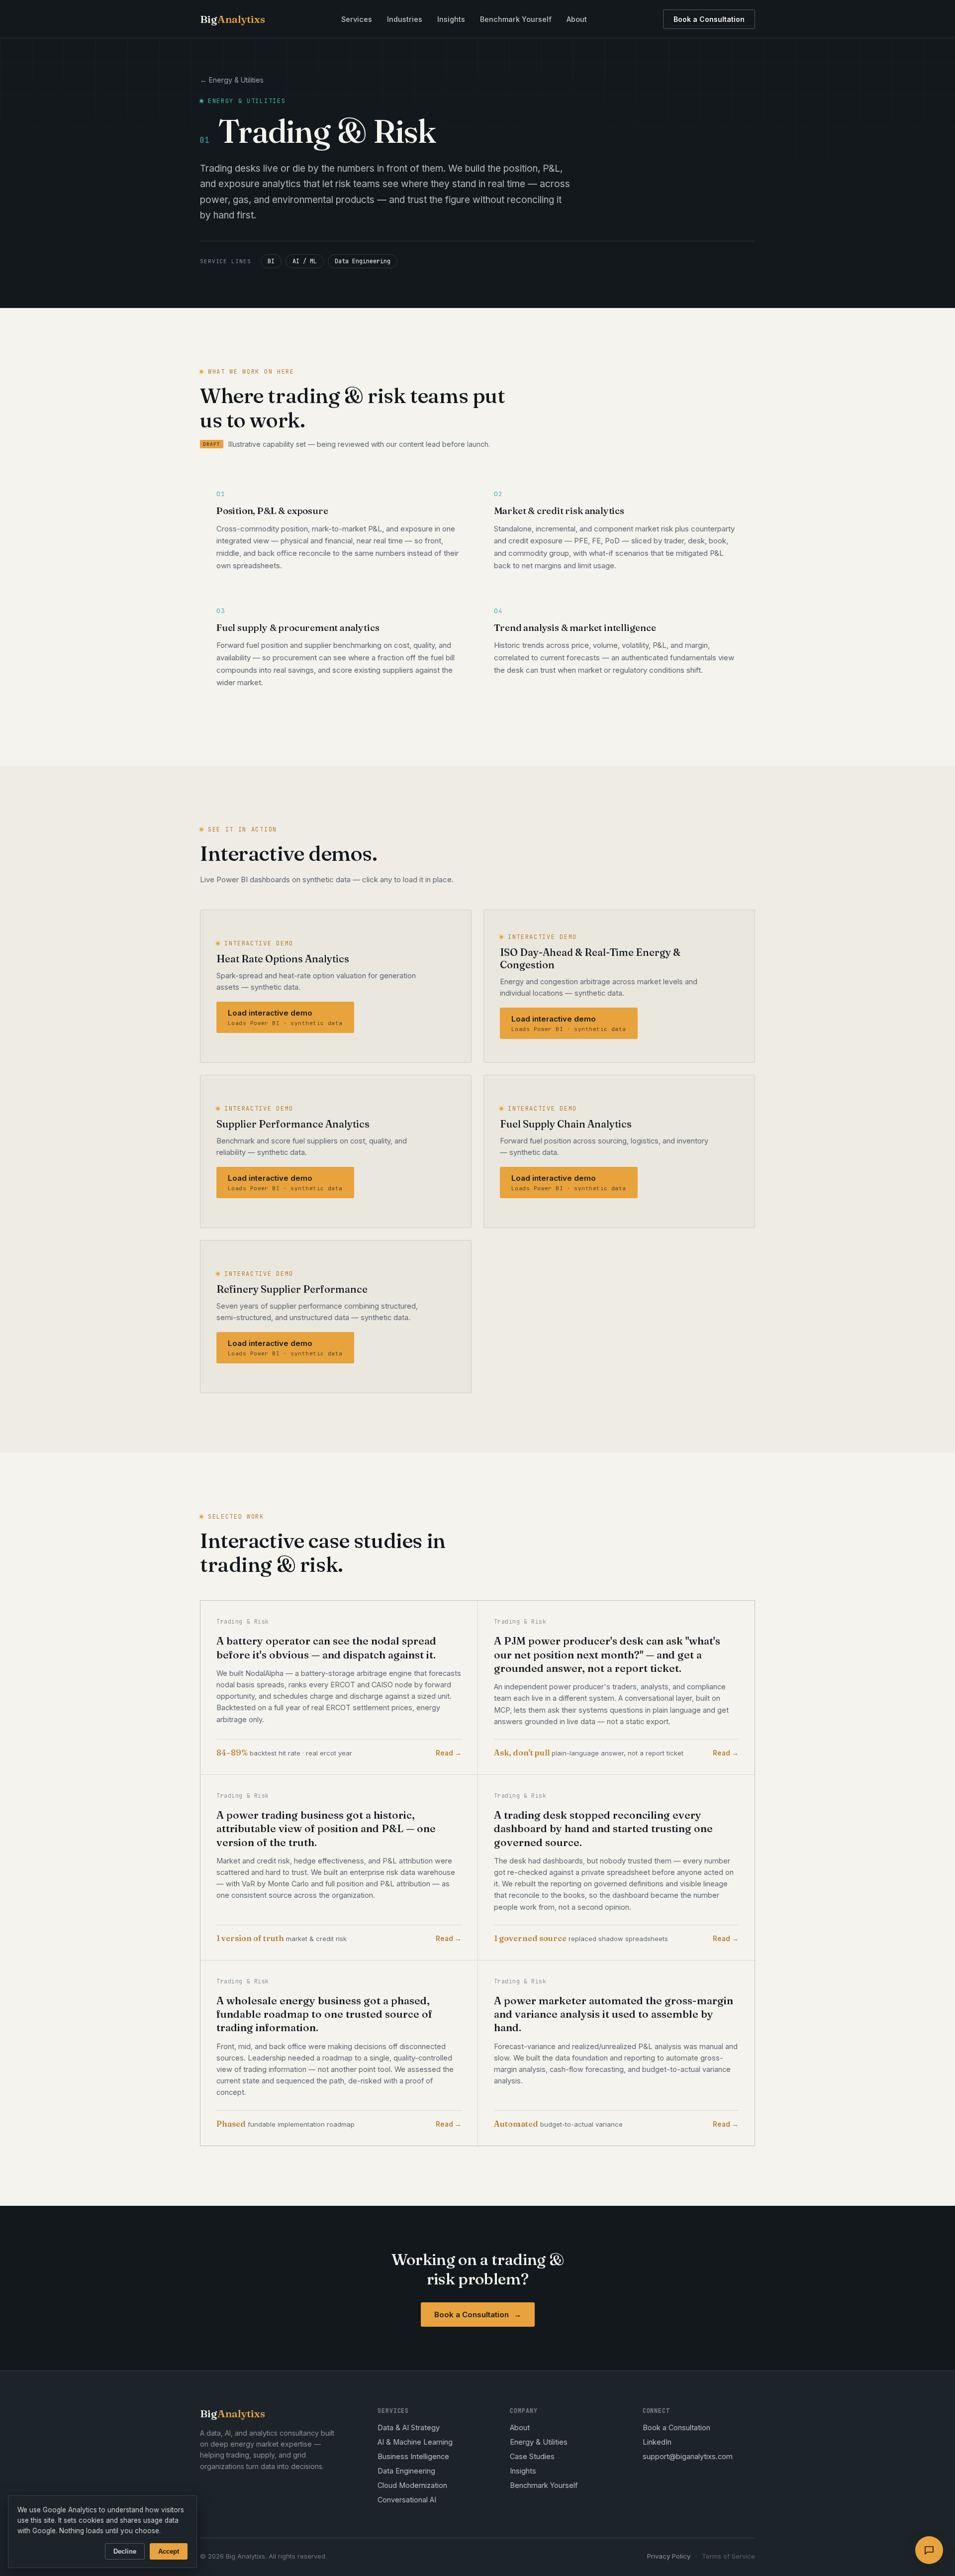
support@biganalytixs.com (688, 2456)
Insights (451, 19)
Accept (169, 2551)
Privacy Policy (669, 2556)
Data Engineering (406, 2471)
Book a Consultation (709, 19)
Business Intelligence (413, 2456)
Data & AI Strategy (409, 2427)
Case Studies (532, 2456)
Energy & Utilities (539, 2442)
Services (357, 19)
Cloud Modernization (412, 2485)
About (577, 19)
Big (233, 19)
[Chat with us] (929, 2550)
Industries (405, 19)
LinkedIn (657, 2442)
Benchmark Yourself (516, 19)
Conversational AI (407, 2500)
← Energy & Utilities (232, 80)
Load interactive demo (285, 1017)
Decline (125, 2551)
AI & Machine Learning (415, 2442)
